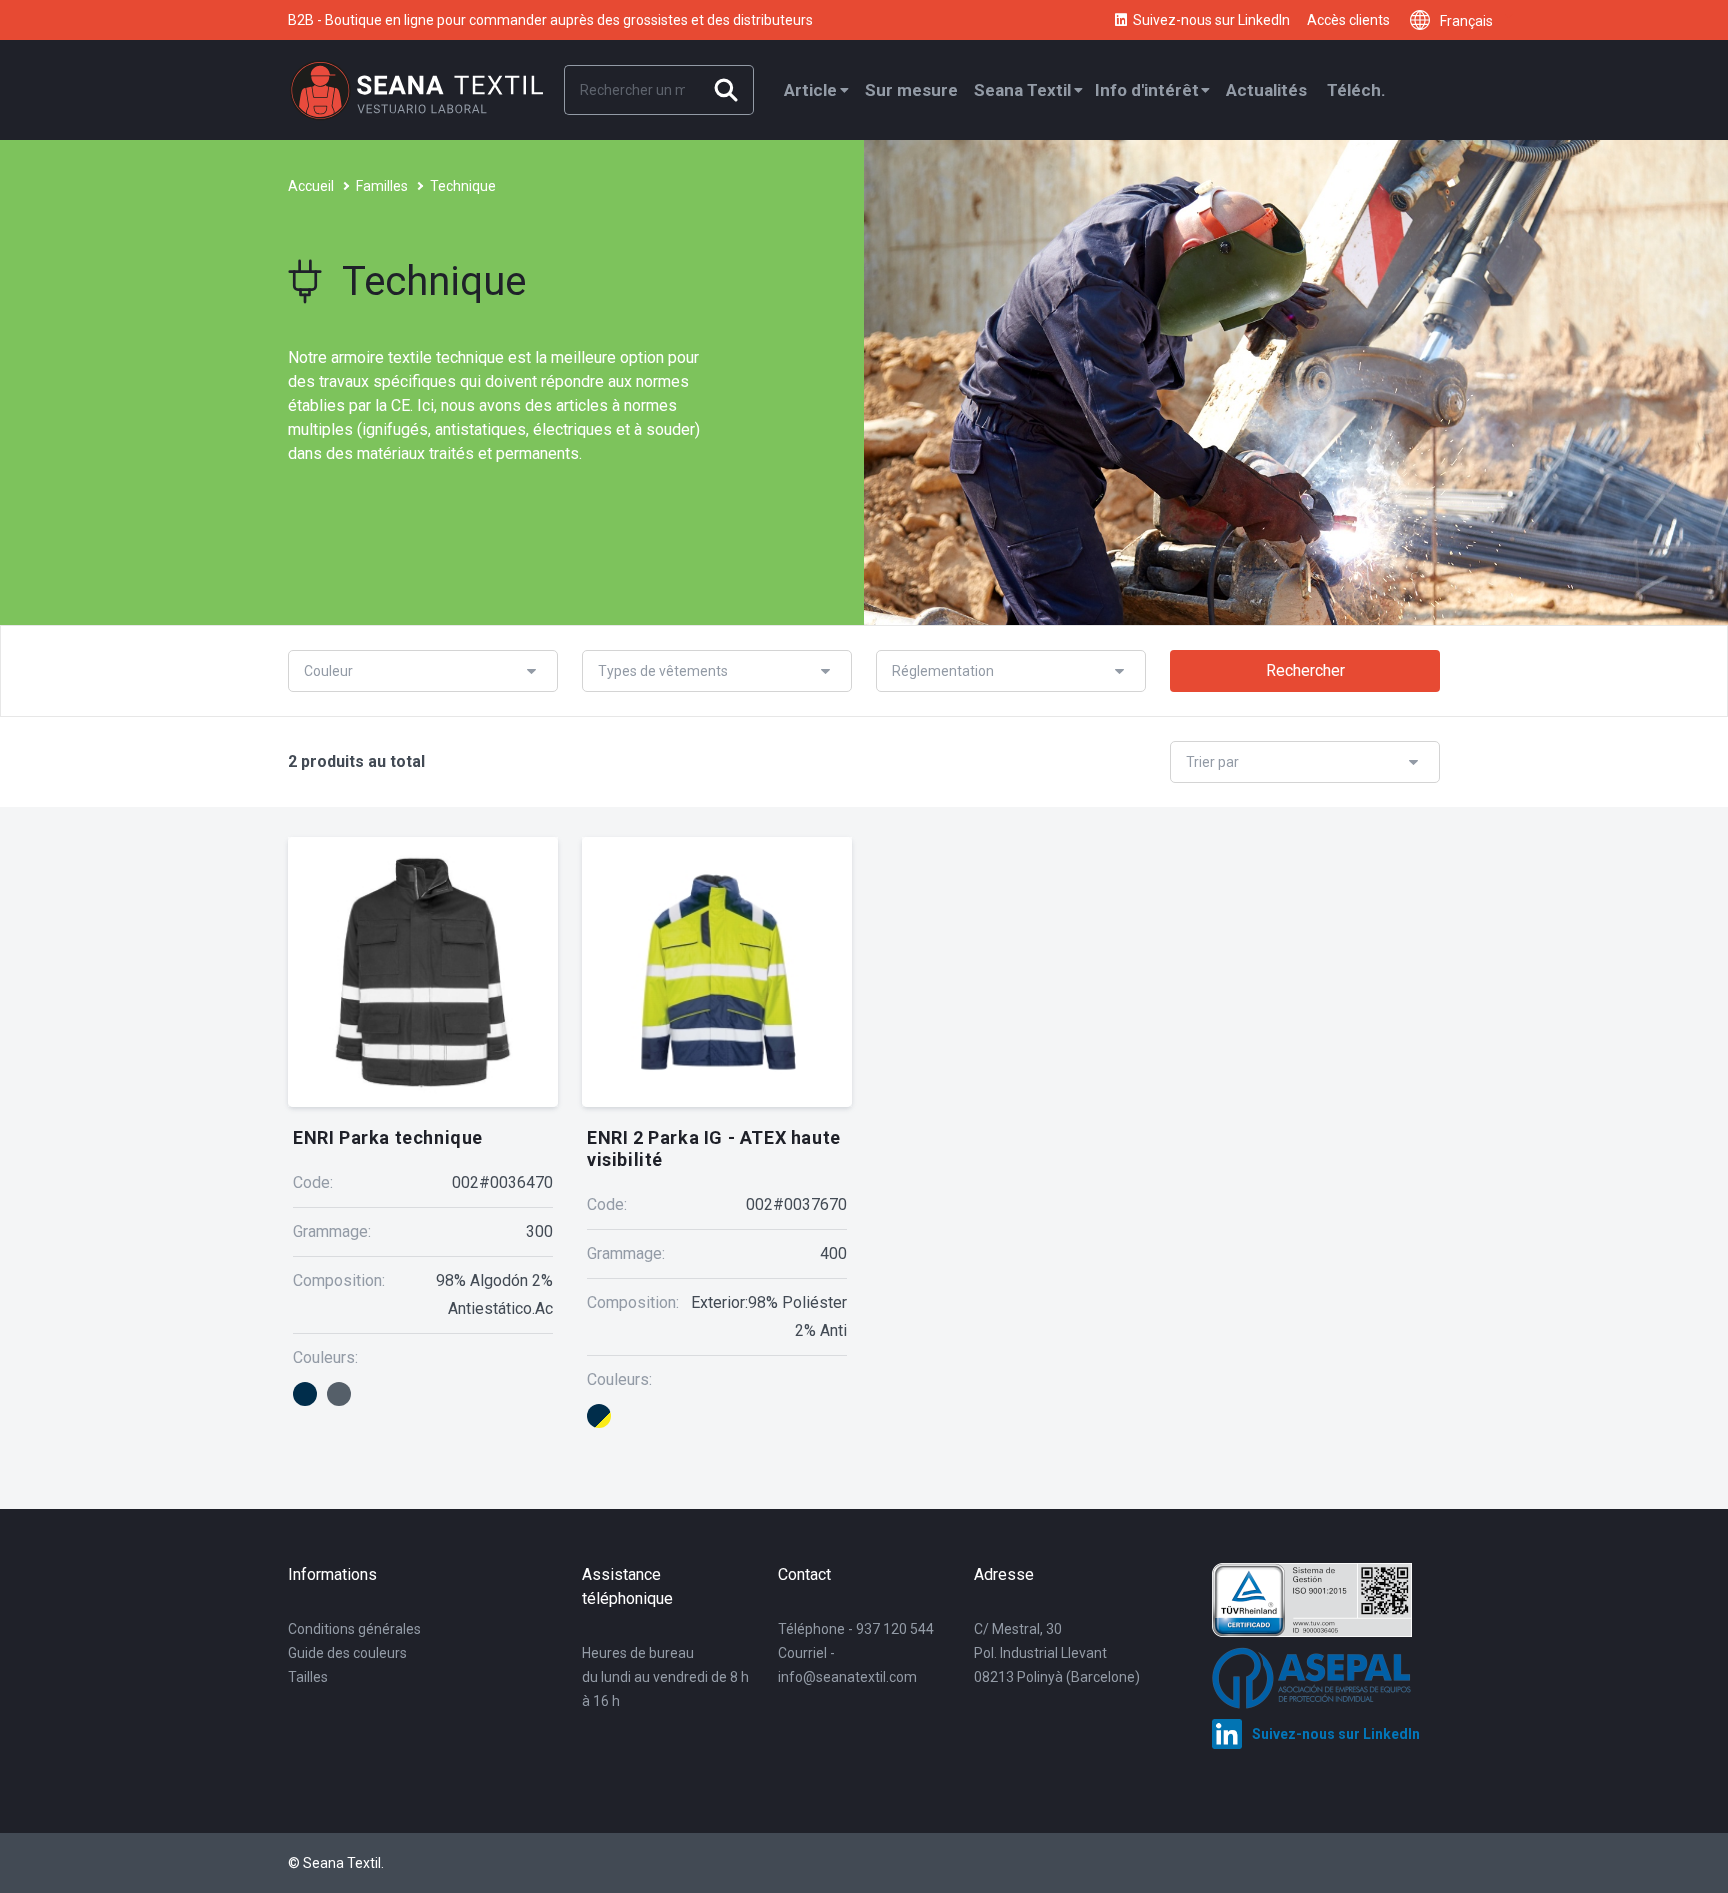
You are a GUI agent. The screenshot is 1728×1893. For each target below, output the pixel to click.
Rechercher (1305, 670)
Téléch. (1356, 90)
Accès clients (1348, 20)
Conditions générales (354, 1629)
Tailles (308, 1677)
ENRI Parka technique (388, 1137)
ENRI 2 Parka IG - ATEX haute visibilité (714, 1148)
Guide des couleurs (347, 1653)
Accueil (311, 186)
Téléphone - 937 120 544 (856, 1629)
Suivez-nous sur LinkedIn (1211, 20)
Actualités (1266, 90)
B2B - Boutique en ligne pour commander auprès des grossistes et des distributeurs (550, 20)
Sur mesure (911, 90)
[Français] (1425, 20)
